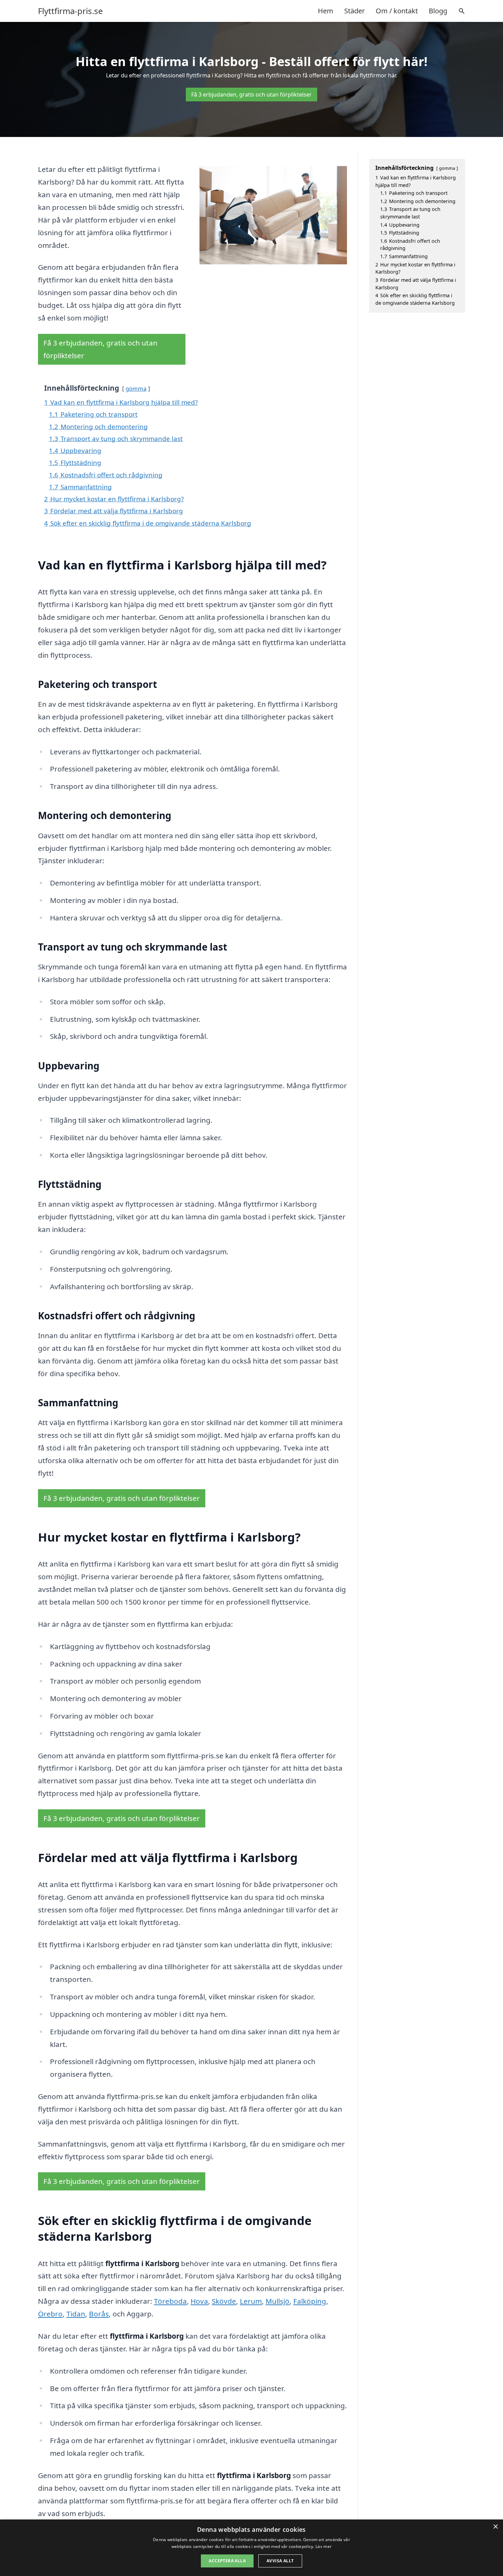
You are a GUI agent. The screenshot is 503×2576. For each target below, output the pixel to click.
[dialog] (251, 2548)
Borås (99, 2314)
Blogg (438, 11)
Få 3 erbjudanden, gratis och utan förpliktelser (251, 95)
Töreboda (170, 2301)
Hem (326, 11)
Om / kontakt (397, 11)
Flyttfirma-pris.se (70, 11)
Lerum (251, 2301)
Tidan (76, 2314)
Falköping (310, 2301)
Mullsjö (278, 2301)
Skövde (224, 2301)
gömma (136, 388)
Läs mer (324, 2546)
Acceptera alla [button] (227, 2561)
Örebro (50, 2314)
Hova (199, 2301)
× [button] (495, 2527)
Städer (354, 11)
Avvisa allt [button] (280, 2561)
